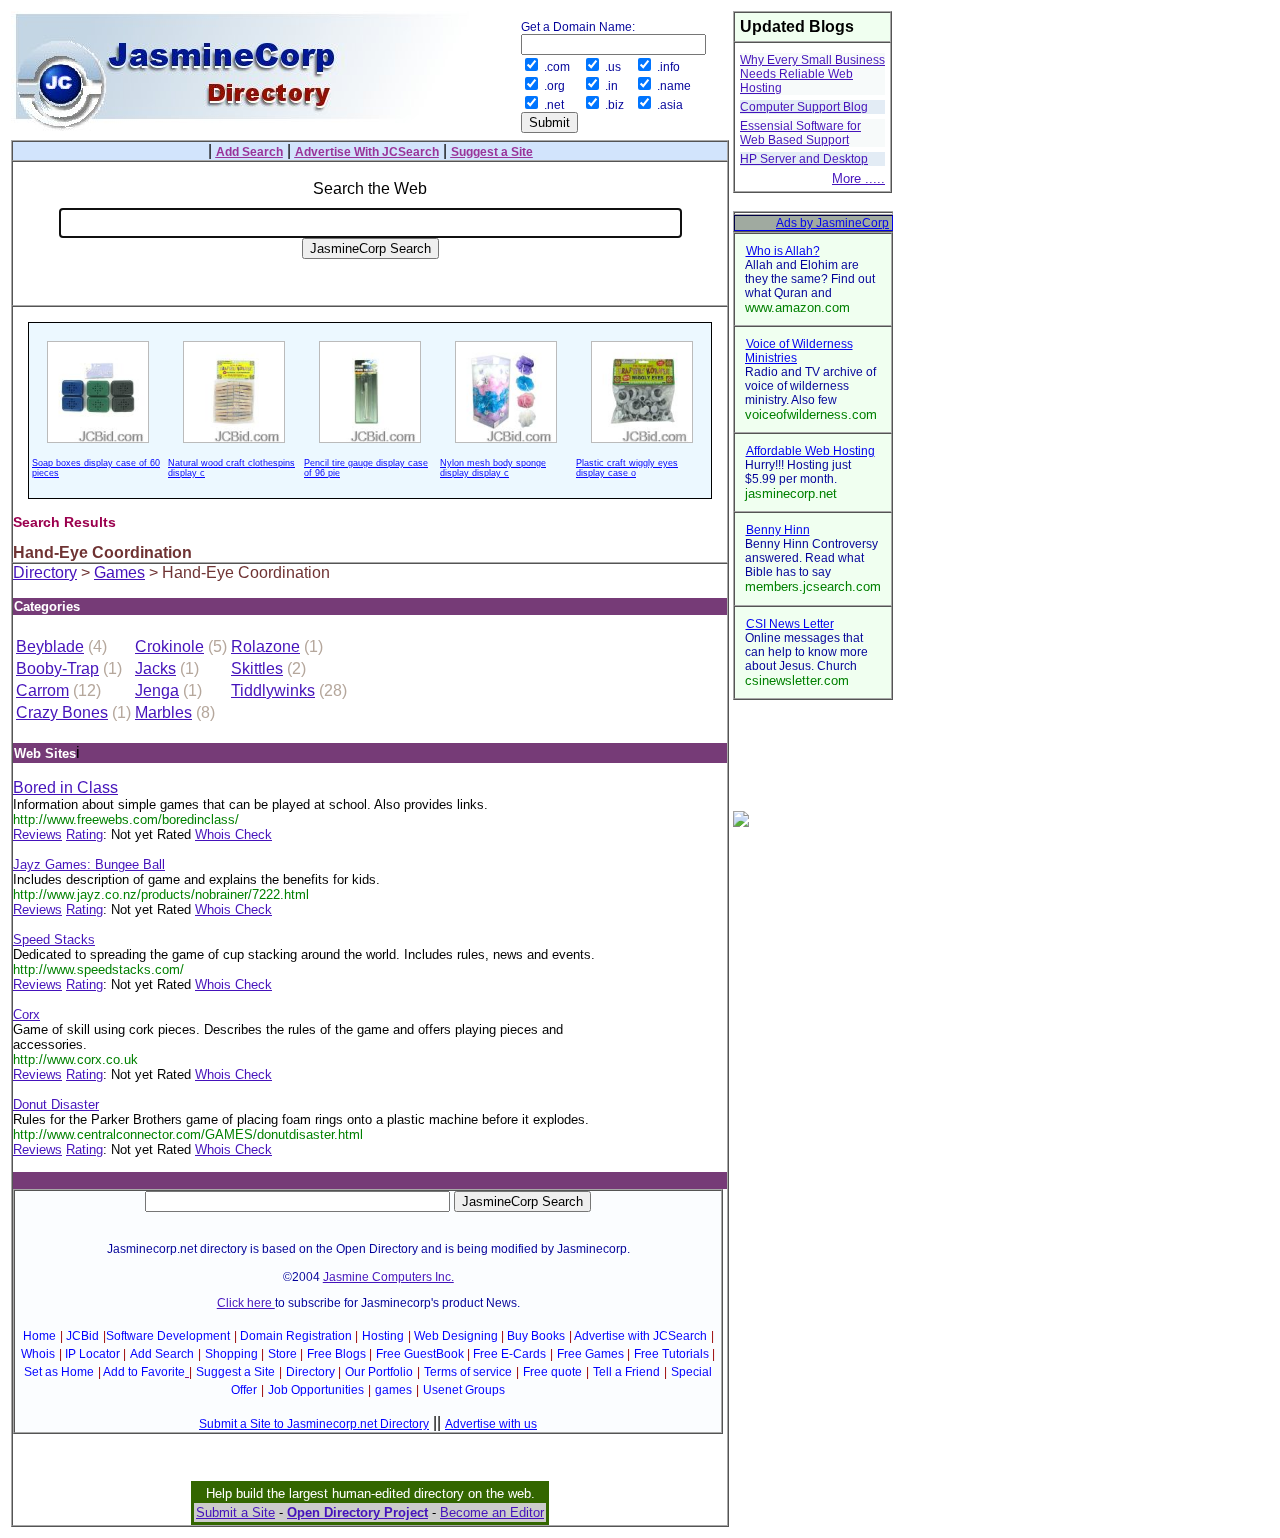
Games (119, 572)
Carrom (42, 690)
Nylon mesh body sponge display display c (493, 468)
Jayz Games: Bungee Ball (89, 864)
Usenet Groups (464, 1390)
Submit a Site (235, 1512)
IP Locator (92, 1354)
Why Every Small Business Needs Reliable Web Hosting (812, 74)
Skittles (257, 668)
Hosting (383, 1336)
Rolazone (265, 646)
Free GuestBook (420, 1354)
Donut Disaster (56, 1104)
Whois (38, 1354)
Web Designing (456, 1336)
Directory (45, 572)
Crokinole (169, 646)
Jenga (157, 690)
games (393, 1390)
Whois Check (233, 834)
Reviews (37, 834)
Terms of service (468, 1372)
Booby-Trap (57, 668)
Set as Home (59, 1372)
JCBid (82, 1336)
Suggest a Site (235, 1372)
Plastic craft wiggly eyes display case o (627, 468)
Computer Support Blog (804, 107)
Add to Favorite (144, 1372)
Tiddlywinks (273, 690)
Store (282, 1354)
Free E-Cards (509, 1354)
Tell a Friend (626, 1372)
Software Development (168, 1336)
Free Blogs (336, 1354)
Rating (84, 834)
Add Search (162, 1354)
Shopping (231, 1354)
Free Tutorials (671, 1354)
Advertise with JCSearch (640, 1336)
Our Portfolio (379, 1372)
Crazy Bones (62, 712)
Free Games (590, 1354)
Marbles (163, 712)
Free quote (552, 1372)
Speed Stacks (54, 939)
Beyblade (50, 646)
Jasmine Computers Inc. (388, 1277)
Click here (246, 1303)
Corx (26, 1014)
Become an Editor (492, 1512)
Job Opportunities (316, 1390)
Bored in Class (65, 787)
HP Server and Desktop (804, 159)
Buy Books (536, 1336)
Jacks (155, 668)
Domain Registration (296, 1336)
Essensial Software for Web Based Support (800, 133)
